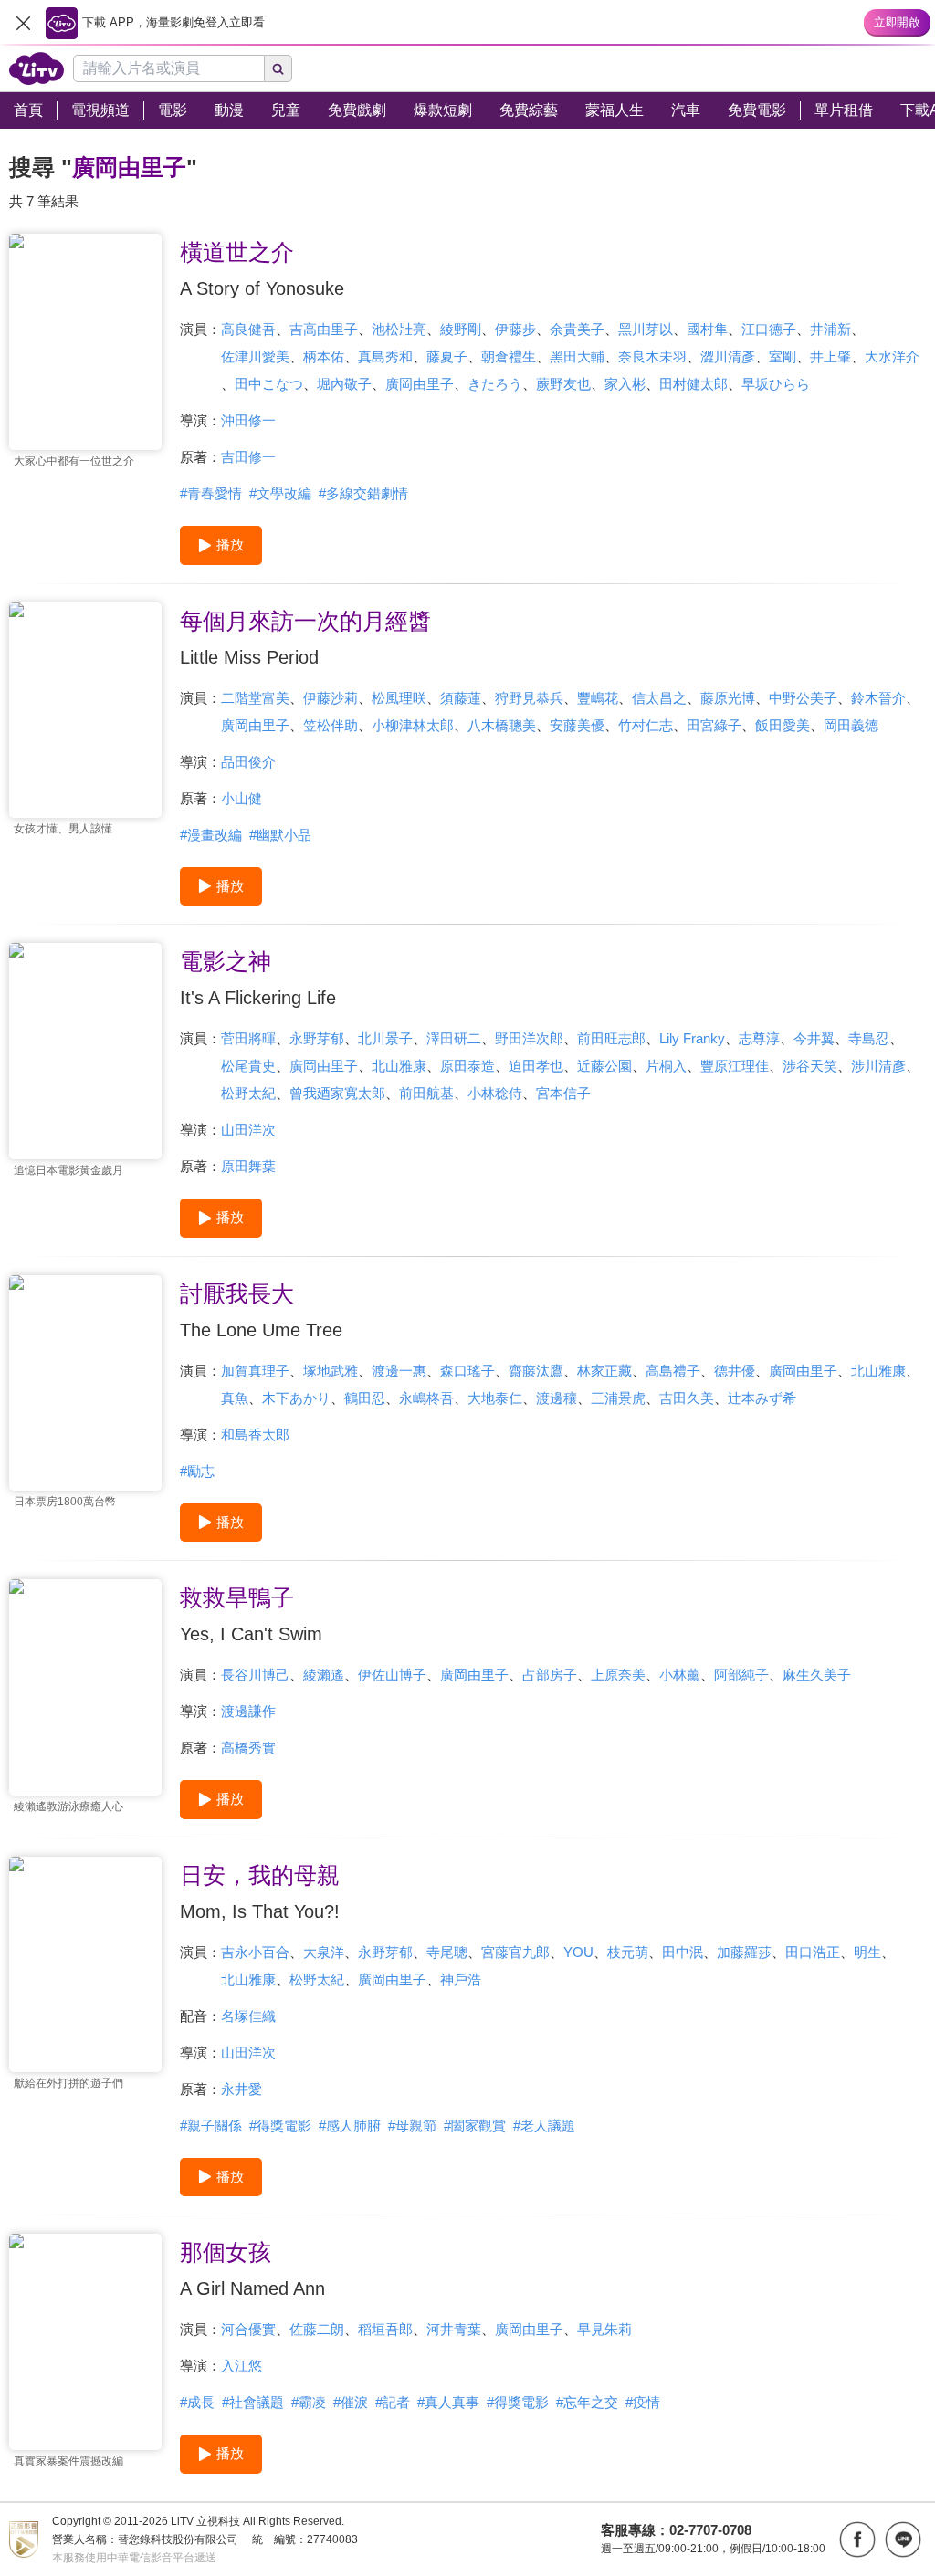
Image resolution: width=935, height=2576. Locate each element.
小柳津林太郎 (413, 725)
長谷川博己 (255, 1675)
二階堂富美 (255, 698)
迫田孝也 (536, 1066)
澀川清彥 (728, 356)
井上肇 (830, 356)
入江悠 (242, 2366)
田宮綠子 (714, 725)
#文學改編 (280, 493)
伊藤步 (515, 329)
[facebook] (857, 2539)
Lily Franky (692, 1038)
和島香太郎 (255, 1435)
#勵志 (197, 1471)
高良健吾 (248, 329)
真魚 (235, 1398)
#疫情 (643, 2402)
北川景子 (385, 1038)
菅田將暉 (248, 1038)
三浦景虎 (618, 1398)
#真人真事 (448, 2402)
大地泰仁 (495, 1398)
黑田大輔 (577, 356)
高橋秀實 (248, 1748)
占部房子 (550, 1675)
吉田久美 (687, 1398)
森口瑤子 (467, 1371)
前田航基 (426, 1093)
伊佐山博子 (392, 1675)
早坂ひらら (776, 384)
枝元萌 (628, 1952)
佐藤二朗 (317, 2329)
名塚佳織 (248, 2016)
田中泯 (683, 1952)
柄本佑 (324, 356)
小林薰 (680, 1675)
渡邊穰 (557, 1398)
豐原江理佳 (735, 1066)
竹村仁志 (646, 725)
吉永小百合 (255, 1952)
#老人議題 (544, 2126)
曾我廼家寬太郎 (337, 1093)
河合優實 (248, 2329)
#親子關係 (211, 2126)
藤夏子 (447, 356)
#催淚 (351, 2402)
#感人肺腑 (350, 2126)
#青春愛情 (211, 493)
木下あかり (296, 1398)
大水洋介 (892, 356)
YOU (578, 1952)
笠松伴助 (331, 725)
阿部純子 (741, 1675)
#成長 (197, 2402)
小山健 (242, 798)
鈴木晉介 (878, 698)
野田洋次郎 (529, 1038)
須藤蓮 (461, 698)
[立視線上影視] (37, 68)
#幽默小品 (280, 835)
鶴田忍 (365, 1398)
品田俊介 (248, 762)
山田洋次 (248, 1130)
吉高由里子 (324, 329)
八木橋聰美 (502, 725)
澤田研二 (454, 1038)
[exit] (23, 23)
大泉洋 (324, 1952)
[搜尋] (278, 68)
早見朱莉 (604, 2329)
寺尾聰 (447, 1952)
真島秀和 (385, 356)
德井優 (735, 1371)
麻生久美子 (817, 1675)
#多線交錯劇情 (363, 493)
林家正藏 (604, 1371)
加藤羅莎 (744, 1952)
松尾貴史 (248, 1066)
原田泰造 (467, 1066)
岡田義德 (851, 725)
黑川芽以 (646, 329)
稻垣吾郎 (385, 2329)
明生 (867, 1952)
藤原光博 (728, 698)
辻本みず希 (762, 1398)
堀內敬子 (344, 384)
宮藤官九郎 (515, 1952)
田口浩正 (813, 1952)
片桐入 (666, 1066)
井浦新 (830, 329)
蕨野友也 (563, 384)
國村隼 (707, 329)
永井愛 (242, 2089)
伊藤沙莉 (331, 698)
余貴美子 (577, 329)
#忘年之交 (587, 2402)
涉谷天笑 (810, 1066)
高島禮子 (673, 1371)
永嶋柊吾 (426, 1398)
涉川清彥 (878, 1066)
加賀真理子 (255, 1371)
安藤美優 (577, 725)
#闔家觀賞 (475, 2126)
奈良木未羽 (652, 356)
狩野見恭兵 (529, 698)
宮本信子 (563, 1093)
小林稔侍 (495, 1093)
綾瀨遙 (324, 1675)
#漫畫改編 (211, 835)
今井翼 (814, 1038)
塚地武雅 (331, 1371)
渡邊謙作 (248, 1711)
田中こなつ (269, 384)
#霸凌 (309, 2402)
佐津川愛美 (255, 356)
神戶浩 (461, 1979)
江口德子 (769, 329)
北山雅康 (399, 1066)
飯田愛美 (783, 725)
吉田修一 (248, 457)
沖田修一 (248, 420)
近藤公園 (604, 1066)
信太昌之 (659, 698)
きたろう (495, 384)
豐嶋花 (598, 698)
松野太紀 (248, 1093)
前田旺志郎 (611, 1038)
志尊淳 (759, 1038)
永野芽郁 (317, 1038)
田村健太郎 (693, 384)
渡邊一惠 (399, 1371)
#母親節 (412, 2126)
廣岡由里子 (420, 384)
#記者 (393, 2402)
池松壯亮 (399, 329)
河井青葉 (454, 2329)
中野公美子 (803, 698)
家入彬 (625, 384)
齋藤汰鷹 (536, 1371)
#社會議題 (253, 2402)
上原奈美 (618, 1675)
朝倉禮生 (509, 356)
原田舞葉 (248, 1166)
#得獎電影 (280, 2126)
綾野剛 (461, 329)
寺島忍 (869, 1038)
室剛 (783, 356)
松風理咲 (399, 698)
